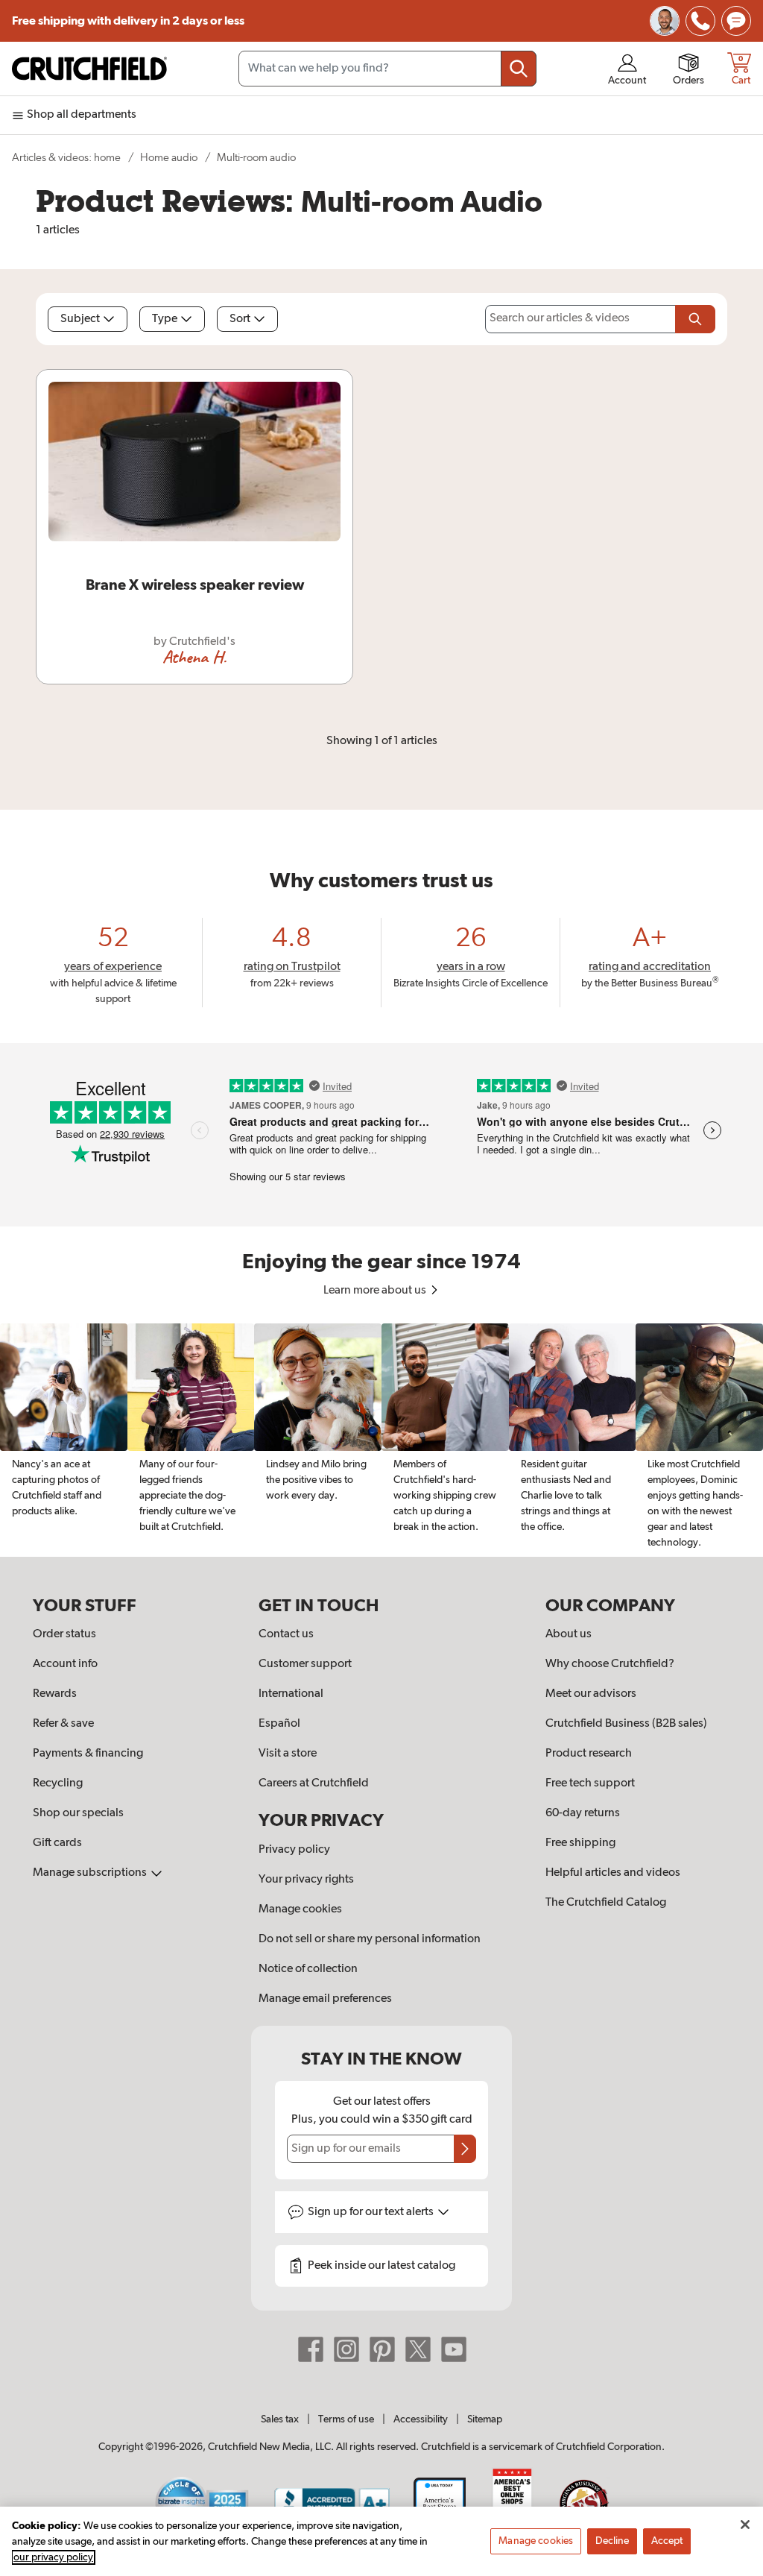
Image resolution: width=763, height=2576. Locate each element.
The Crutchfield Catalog (606, 1903)
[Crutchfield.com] (89, 69)
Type (165, 319)
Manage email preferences (325, 1999)
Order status (64, 1634)
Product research (589, 1754)
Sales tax (280, 2419)
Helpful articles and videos (613, 1873)
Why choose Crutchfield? (610, 1664)
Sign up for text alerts (372, 2212)
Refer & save (63, 1724)
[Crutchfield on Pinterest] (382, 2349)
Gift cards (57, 1843)
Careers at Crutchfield (314, 1783)
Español (279, 1724)
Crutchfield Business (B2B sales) (626, 1724)
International (291, 1694)
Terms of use (346, 2419)
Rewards (55, 1694)
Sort (240, 319)
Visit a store (288, 1754)
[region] (381, 1440)
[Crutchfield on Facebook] (311, 2349)
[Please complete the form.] (695, 319)
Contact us (286, 1634)
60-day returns (583, 1813)
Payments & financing (88, 1754)
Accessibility (421, 2419)
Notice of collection (308, 1969)
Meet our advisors (591, 1694)
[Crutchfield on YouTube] (454, 2349)
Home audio (169, 158)
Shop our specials (78, 1813)
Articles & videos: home (66, 158)
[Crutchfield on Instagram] (346, 2349)
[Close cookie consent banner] (745, 2525)
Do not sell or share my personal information (370, 1939)
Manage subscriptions (91, 1873)
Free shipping (128, 21)
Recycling (58, 1783)
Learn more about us (376, 1291)
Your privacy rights (306, 1880)
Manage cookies (300, 1909)
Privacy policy (294, 1850)
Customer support (305, 1664)
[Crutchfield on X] (418, 2349)
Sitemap (485, 2419)
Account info (65, 1664)
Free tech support (590, 1783)
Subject (80, 319)
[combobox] (387, 69)
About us (569, 1634)
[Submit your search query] (519, 69)
